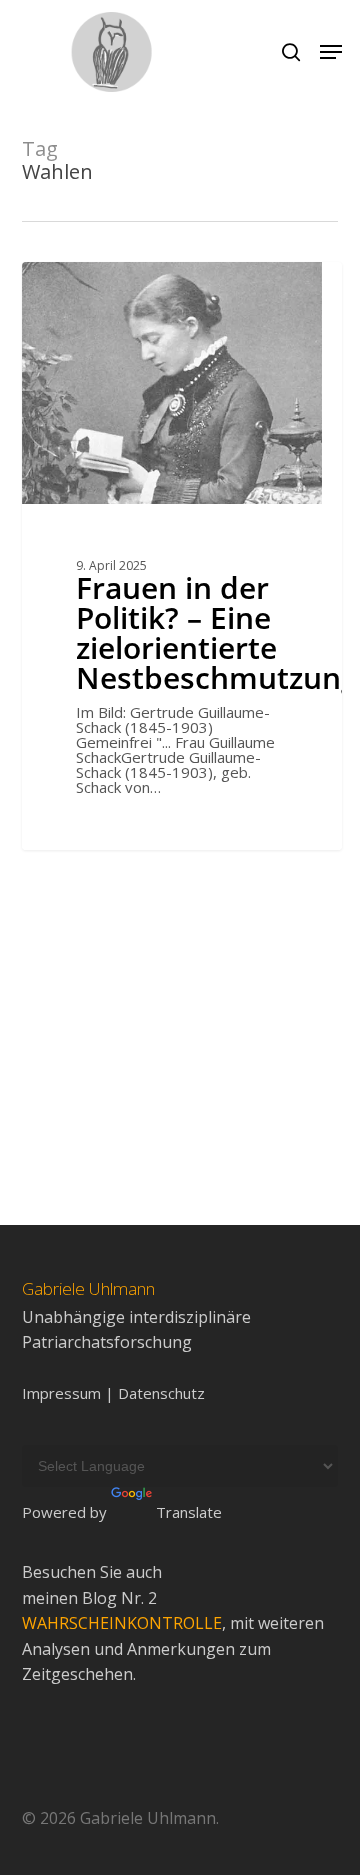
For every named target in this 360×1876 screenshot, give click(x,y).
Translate (189, 1512)
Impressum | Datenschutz (113, 1393)
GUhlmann (92, 284)
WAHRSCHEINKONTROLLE (122, 1623)
